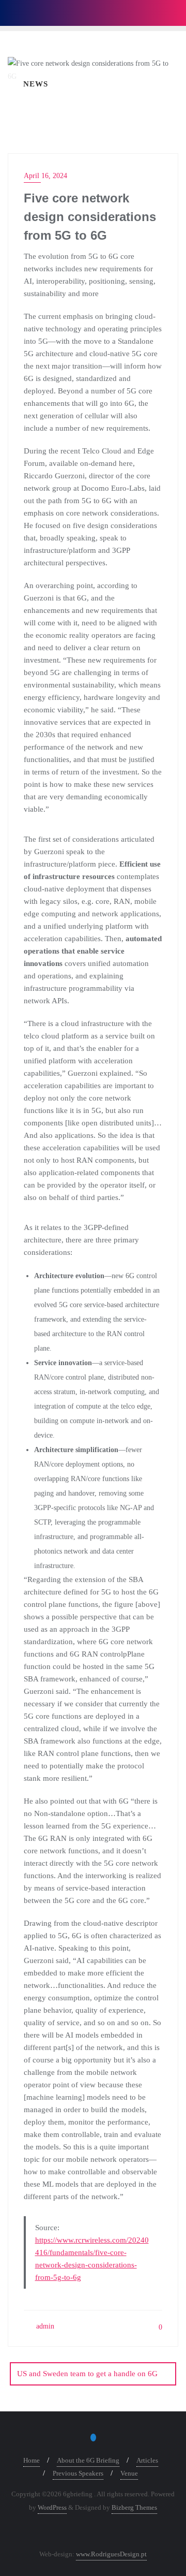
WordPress (52, 2507)
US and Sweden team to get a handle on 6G (87, 2374)
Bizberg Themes (134, 2507)
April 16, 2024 (45, 176)
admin (44, 2326)
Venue (129, 2473)
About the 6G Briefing (88, 2460)
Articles (147, 2460)
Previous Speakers (78, 2473)
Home (32, 2460)
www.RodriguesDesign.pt (111, 2554)
